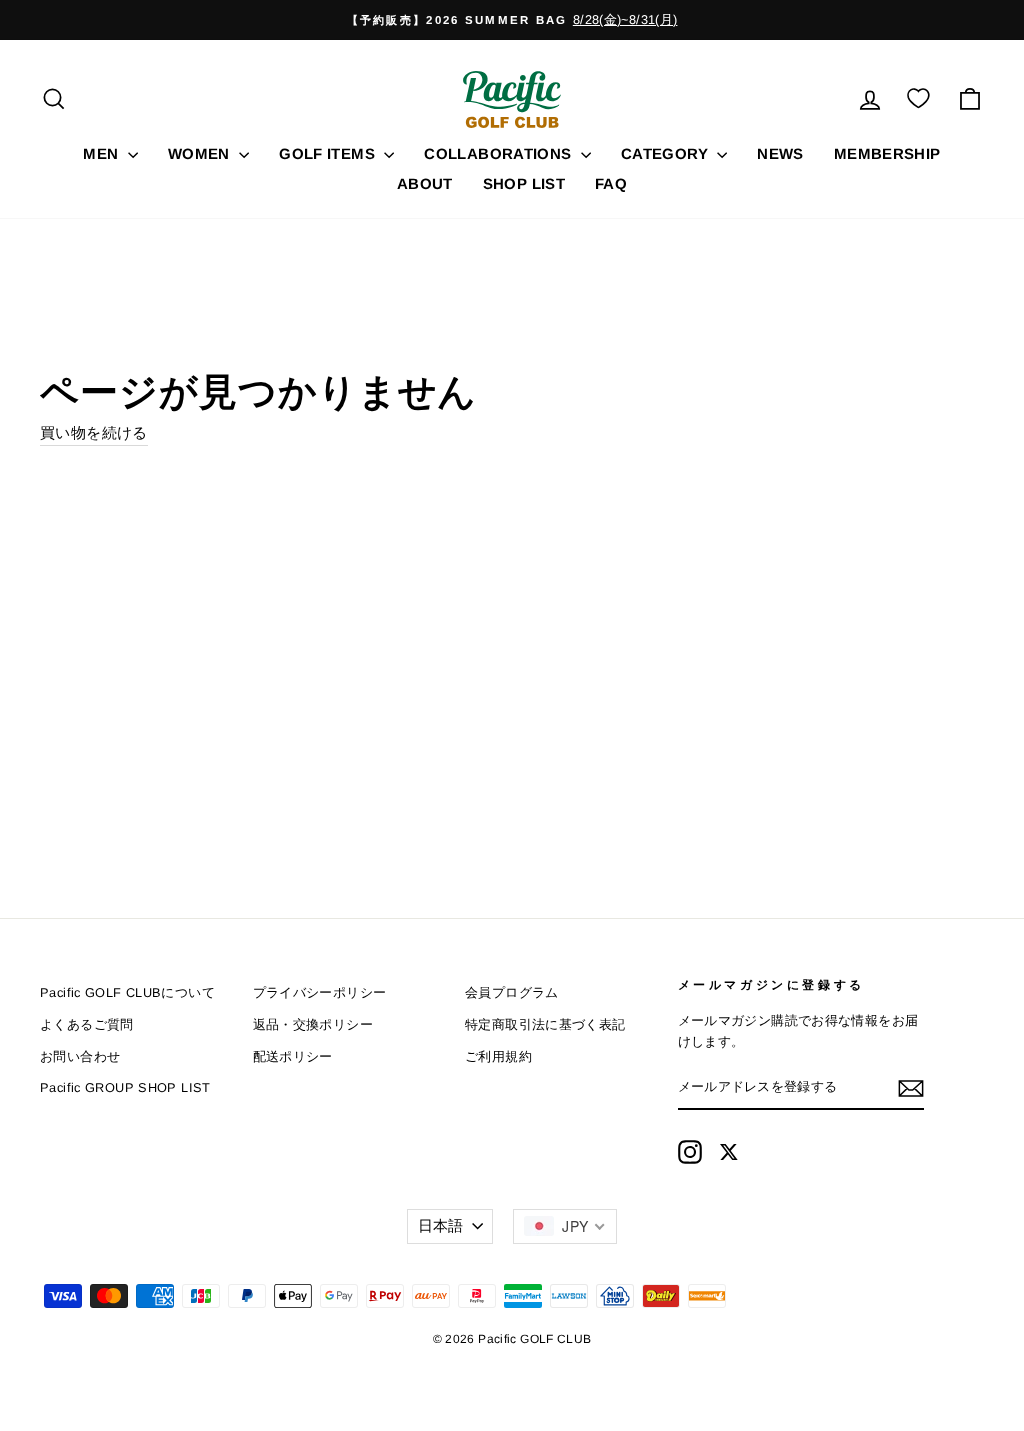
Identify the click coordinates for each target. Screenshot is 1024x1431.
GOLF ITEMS (329, 153)
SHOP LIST (524, 183)
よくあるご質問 (87, 1024)
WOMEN (201, 153)
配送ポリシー (293, 1056)
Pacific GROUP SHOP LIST (125, 1087)
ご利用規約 (498, 1056)
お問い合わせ (80, 1056)
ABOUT (425, 183)
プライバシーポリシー (320, 992)
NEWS (780, 153)
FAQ (611, 183)
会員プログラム (512, 992)
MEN (103, 153)
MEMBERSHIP (887, 153)
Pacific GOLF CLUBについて (127, 992)
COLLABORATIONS (500, 153)
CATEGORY (666, 153)
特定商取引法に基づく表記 (545, 1024)
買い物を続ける (94, 432)
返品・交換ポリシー (313, 1024)
